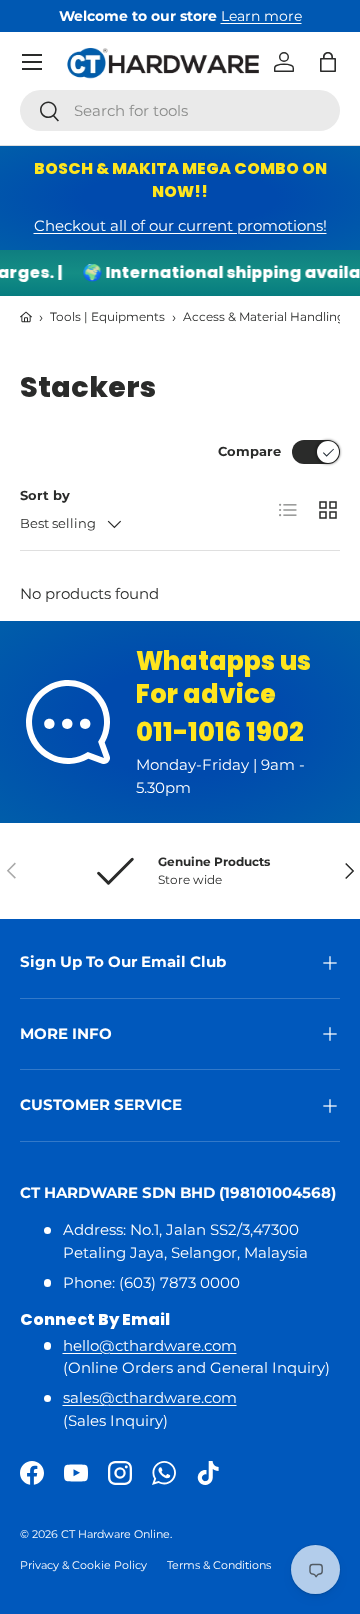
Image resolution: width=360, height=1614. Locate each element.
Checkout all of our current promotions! (180, 225)
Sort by (45, 495)
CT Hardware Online (115, 1534)
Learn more (261, 16)
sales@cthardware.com (150, 1397)
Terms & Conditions (219, 1565)
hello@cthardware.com (150, 1345)
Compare (249, 451)
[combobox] (180, 110)
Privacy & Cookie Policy (83, 1565)
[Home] (26, 317)
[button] (328, 62)
